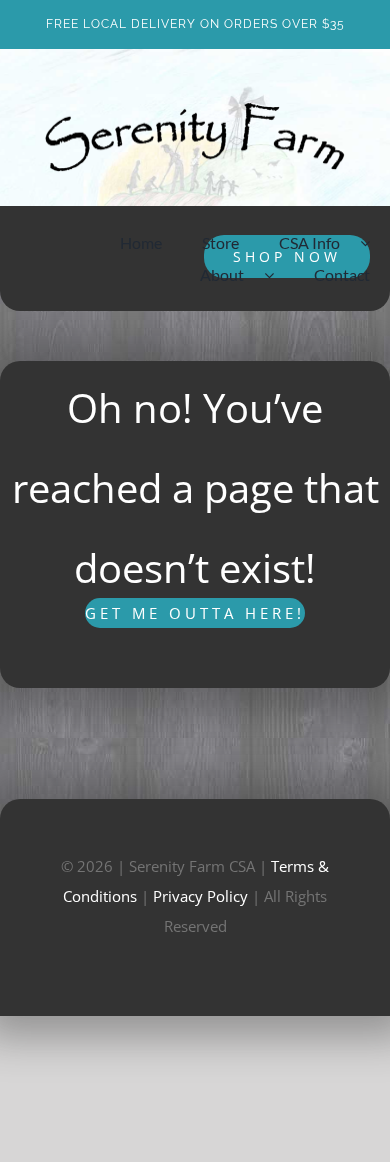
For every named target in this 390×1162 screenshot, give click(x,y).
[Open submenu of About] (279, 275)
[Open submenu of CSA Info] (375, 243)
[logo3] (195, 110)
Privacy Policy (200, 896)
